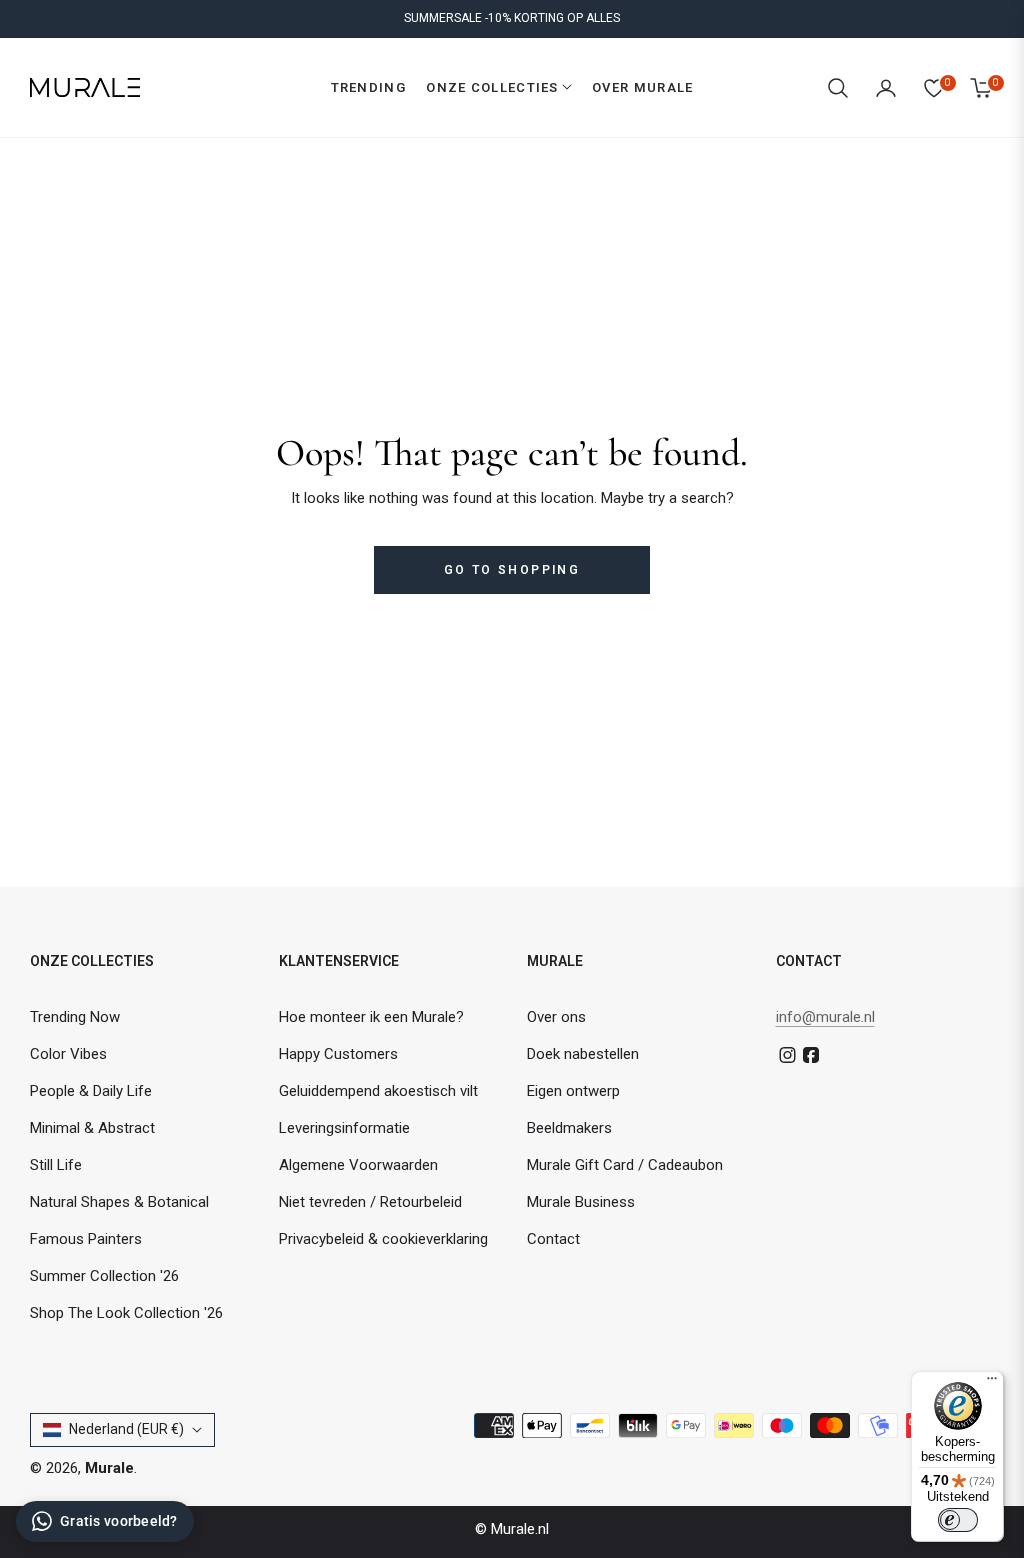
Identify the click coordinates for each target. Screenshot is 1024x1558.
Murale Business (581, 1202)
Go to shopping (512, 570)
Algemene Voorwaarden (358, 1165)
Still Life (56, 1165)
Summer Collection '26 (104, 1276)
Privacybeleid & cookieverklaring (383, 1239)
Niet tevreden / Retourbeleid (370, 1202)
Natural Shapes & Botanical (119, 1202)
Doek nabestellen (583, 1054)
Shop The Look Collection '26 (126, 1313)
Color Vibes (68, 1054)
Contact (553, 1239)
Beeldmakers (569, 1128)
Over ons (556, 1017)
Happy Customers (338, 1054)
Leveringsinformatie (344, 1128)
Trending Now (75, 1017)
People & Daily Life (91, 1091)
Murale (109, 1468)
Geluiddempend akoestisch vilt (378, 1091)
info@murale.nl (825, 1017)
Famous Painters (86, 1239)
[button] (838, 88)
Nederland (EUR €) (126, 1429)
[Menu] (992, 1383)
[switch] (958, 1520)
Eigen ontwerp (573, 1091)
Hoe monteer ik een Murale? (371, 1017)
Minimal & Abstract (92, 1128)
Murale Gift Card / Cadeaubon (625, 1165)
